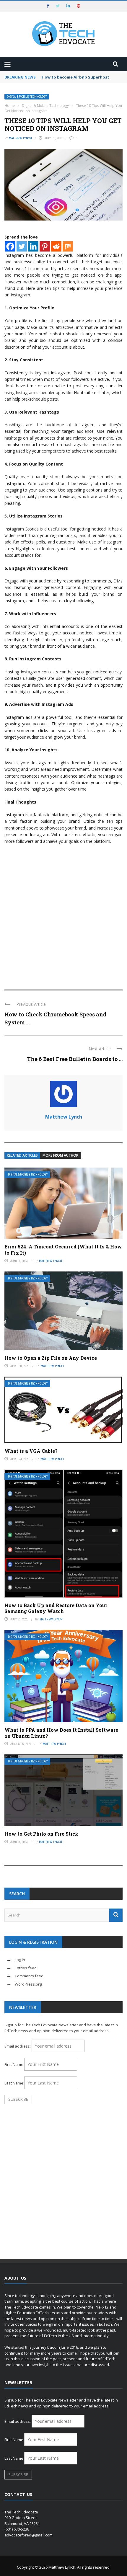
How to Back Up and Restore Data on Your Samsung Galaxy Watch (56, 1608)
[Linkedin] (33, 246)
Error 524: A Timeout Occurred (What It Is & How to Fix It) (63, 1250)
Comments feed (29, 1976)
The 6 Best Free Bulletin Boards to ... (75, 1059)
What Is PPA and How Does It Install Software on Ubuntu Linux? (61, 1733)
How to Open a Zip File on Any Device (51, 1358)
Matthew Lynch (20, 138)
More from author (60, 1155)
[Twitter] (22, 246)
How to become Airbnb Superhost (75, 77)
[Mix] (68, 246)
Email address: (18, 2046)
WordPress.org (28, 1984)
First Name (14, 2064)
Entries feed (26, 1968)
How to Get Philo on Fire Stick (41, 1834)
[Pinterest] (45, 246)
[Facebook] (10, 246)
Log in (20, 1960)
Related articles (22, 1155)
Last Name (14, 2083)
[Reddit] (56, 246)
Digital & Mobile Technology (27, 97)
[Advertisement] (63, 914)
